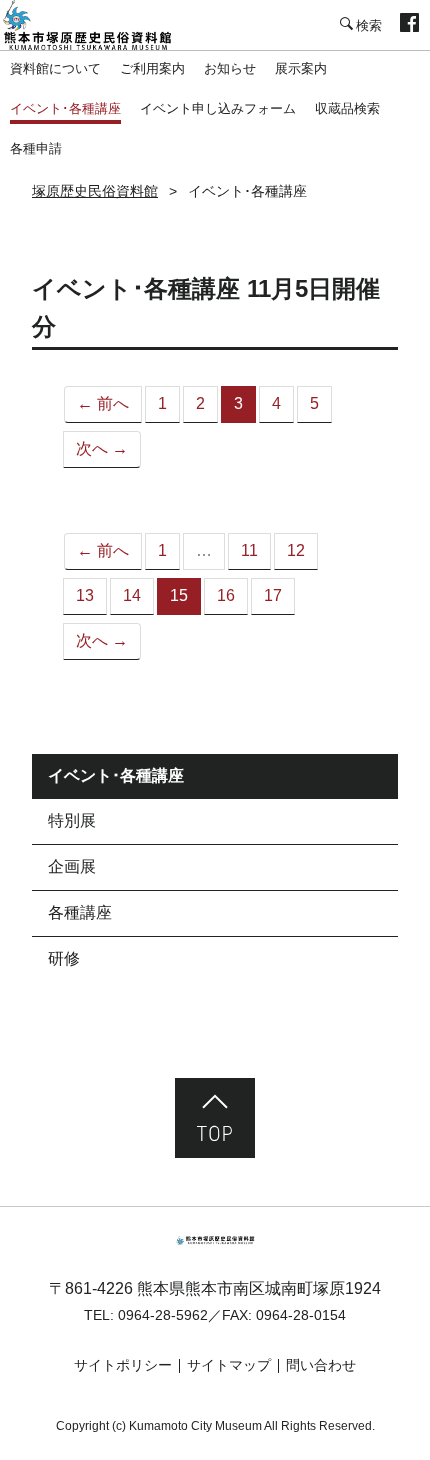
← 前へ (103, 403)
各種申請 (36, 148)
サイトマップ (229, 1365)
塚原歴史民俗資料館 (100, 25)
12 (296, 550)
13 (85, 595)
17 (273, 595)
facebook (409, 25)
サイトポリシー (123, 1365)
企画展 (72, 866)
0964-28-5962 (163, 1315)
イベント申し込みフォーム (218, 108)
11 (249, 550)
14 (132, 595)
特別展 (72, 820)
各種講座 (80, 912)
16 (226, 595)
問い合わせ (321, 1365)
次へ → (102, 448)
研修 (64, 958)
